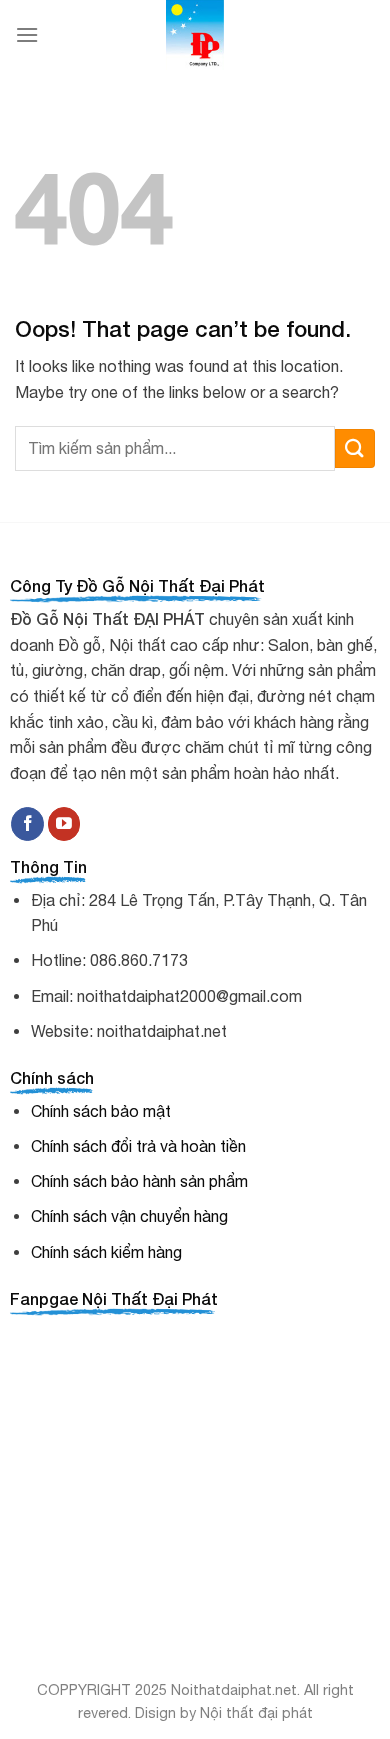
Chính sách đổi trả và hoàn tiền (138, 1146)
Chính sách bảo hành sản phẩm (139, 1181)
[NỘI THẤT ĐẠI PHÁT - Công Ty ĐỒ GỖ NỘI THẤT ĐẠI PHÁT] (195, 35)
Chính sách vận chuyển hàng (129, 1216)
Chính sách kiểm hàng (106, 1252)
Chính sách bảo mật (101, 1111)
